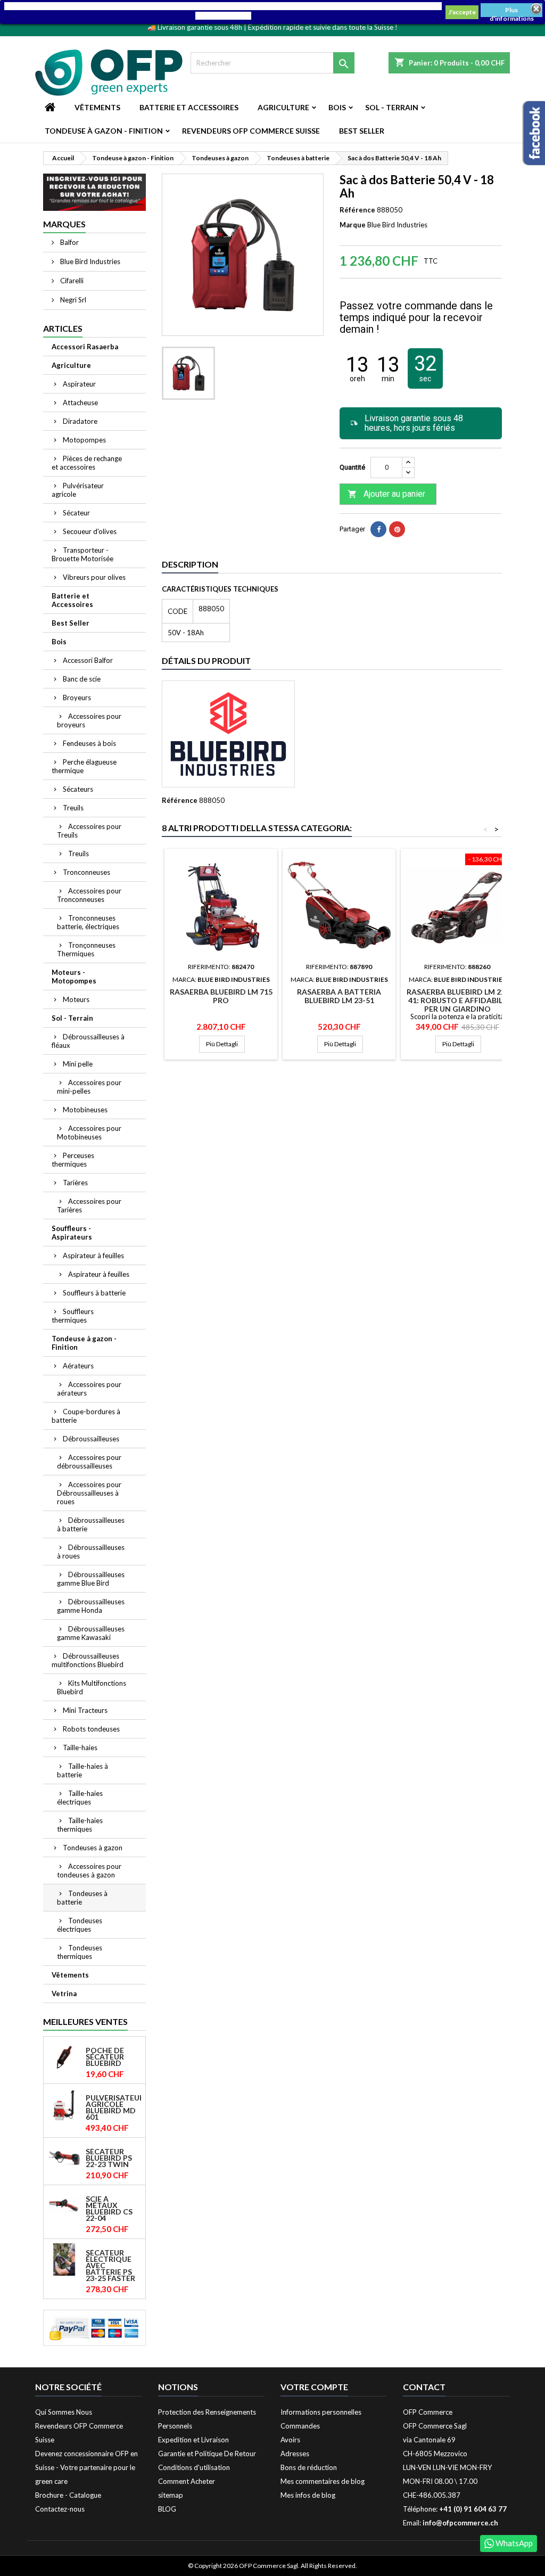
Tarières (75, 1183)
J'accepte (462, 12)
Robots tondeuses (91, 1729)
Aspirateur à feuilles (93, 1256)
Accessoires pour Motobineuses (89, 1133)
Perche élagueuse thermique (84, 766)
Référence (357, 210)
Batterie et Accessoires (189, 107)
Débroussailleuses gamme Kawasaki (91, 1633)
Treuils (73, 808)
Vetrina (64, 1993)
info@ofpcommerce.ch (460, 2523)
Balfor (69, 242)
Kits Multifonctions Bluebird (92, 1687)
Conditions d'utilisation (194, 2467)
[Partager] (378, 529)
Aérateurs (78, 1366)
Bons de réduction (309, 2467)
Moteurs (76, 999)
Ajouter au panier (386, 494)
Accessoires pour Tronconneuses (89, 895)
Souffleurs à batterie (94, 1293)
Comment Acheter (187, 2481)
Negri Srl (72, 300)
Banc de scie (82, 679)
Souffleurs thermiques (73, 1316)
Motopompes (84, 440)
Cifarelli (71, 281)
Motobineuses (85, 1110)
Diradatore (80, 421)
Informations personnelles (321, 2412)
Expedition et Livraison (193, 2440)
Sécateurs (78, 789)
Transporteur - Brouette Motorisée (82, 554)
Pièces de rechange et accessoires (87, 463)
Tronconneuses (86, 872)
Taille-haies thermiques (80, 1825)
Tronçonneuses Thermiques (86, 949)
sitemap (171, 2495)
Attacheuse (80, 403)
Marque (353, 225)
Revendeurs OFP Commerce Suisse (251, 131)
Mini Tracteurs (85, 1710)
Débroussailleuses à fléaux (88, 1041)
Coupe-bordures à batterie (86, 1416)
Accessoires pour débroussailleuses (89, 1462)
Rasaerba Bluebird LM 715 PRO (221, 996)
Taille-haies (80, 1748)
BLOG (167, 2509)
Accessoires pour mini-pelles (89, 1087)
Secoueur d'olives (90, 531)
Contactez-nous (60, 2509)
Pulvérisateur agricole (78, 490)
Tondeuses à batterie (82, 1898)
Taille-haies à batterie (82, 1770)
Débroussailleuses (91, 1439)
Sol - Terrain (392, 107)
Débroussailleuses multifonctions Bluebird (88, 1660)
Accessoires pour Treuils (89, 831)
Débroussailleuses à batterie (91, 1524)
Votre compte (314, 2387)
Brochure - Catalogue (68, 2495)
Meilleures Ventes (85, 2021)
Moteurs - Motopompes (74, 977)
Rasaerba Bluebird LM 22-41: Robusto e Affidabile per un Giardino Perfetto (457, 1004)
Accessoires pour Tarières (89, 1205)
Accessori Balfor (88, 660)
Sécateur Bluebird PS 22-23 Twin (109, 2158)
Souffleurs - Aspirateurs (72, 1233)
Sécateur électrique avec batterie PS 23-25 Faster (110, 2266)
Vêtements (97, 107)
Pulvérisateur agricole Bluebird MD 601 (113, 2107)
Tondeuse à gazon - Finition (104, 131)
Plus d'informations (512, 11)
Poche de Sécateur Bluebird (105, 2057)
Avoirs (290, 2440)
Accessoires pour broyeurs (89, 720)
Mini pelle (78, 1064)
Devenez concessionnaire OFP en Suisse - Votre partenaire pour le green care (86, 2467)
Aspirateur (79, 384)
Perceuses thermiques (73, 1160)
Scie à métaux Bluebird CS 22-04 (109, 2209)
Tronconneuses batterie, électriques (88, 922)
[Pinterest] (397, 529)
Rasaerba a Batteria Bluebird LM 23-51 (339, 996)
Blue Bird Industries (89, 261)
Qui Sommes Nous (64, 2412)
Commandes (300, 2426)
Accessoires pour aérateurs (89, 1389)
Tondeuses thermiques (80, 1952)
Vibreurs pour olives (94, 577)
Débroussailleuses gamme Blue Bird (91, 1579)
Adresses (295, 2454)
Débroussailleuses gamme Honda (91, 1606)
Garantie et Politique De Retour (207, 2454)
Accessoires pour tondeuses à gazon (89, 1871)
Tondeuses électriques (80, 1925)
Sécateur (76, 513)
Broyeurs (77, 698)
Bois (337, 107)
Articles (63, 328)
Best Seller (362, 131)
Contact (424, 2387)
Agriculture (283, 107)
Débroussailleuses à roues (91, 1552)
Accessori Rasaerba (85, 347)
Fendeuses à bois (89, 743)
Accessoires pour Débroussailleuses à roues (89, 1493)
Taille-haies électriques (80, 1798)
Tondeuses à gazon (93, 1848)
